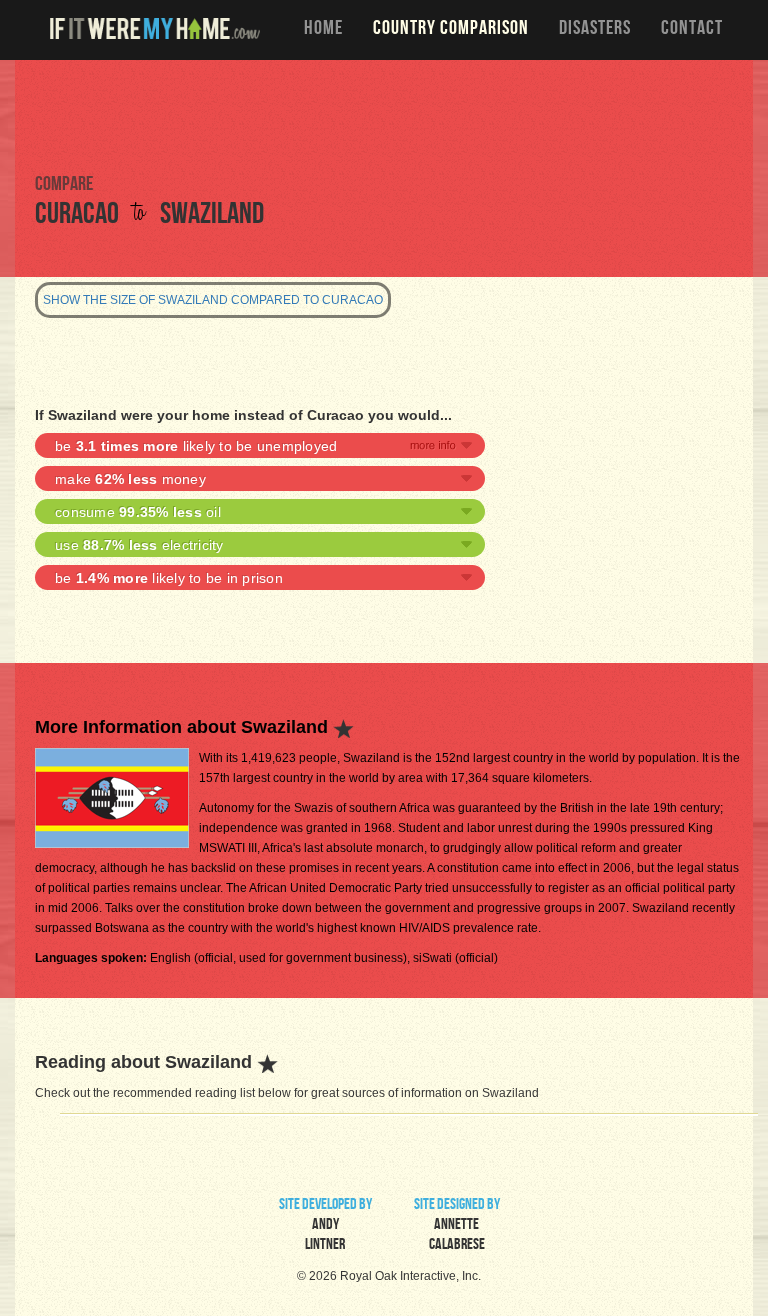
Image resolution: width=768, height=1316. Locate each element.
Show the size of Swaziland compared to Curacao (213, 300)
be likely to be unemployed (196, 446)
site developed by (325, 1226)
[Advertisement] (384, 115)
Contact (692, 30)
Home (323, 30)
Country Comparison (451, 30)
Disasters (595, 30)
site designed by (457, 1226)
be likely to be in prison (169, 578)
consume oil (138, 512)
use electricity (139, 545)
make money (130, 479)
